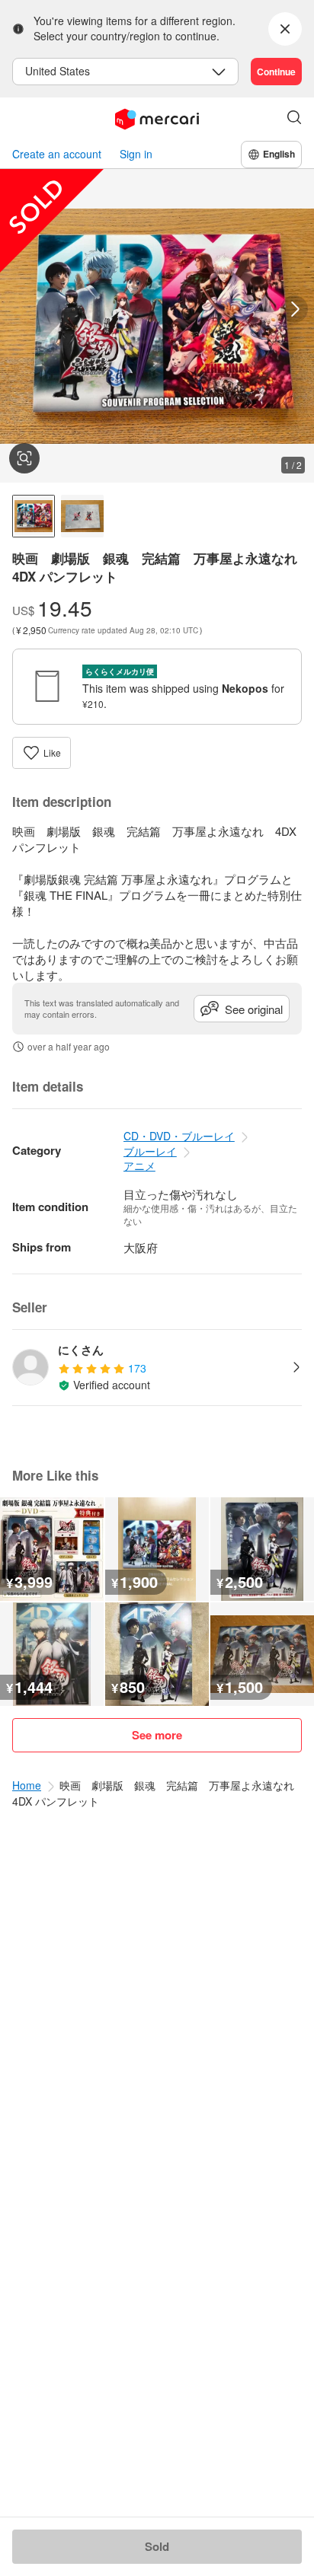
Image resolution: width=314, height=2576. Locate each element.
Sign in (136, 154)
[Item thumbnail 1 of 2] (34, 516)
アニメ (139, 1165)
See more (157, 1735)
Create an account (57, 154)
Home (27, 1785)
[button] (294, 119)
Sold (157, 2546)
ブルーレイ (150, 1151)
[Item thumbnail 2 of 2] (82, 516)
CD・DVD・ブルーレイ (179, 1136)
